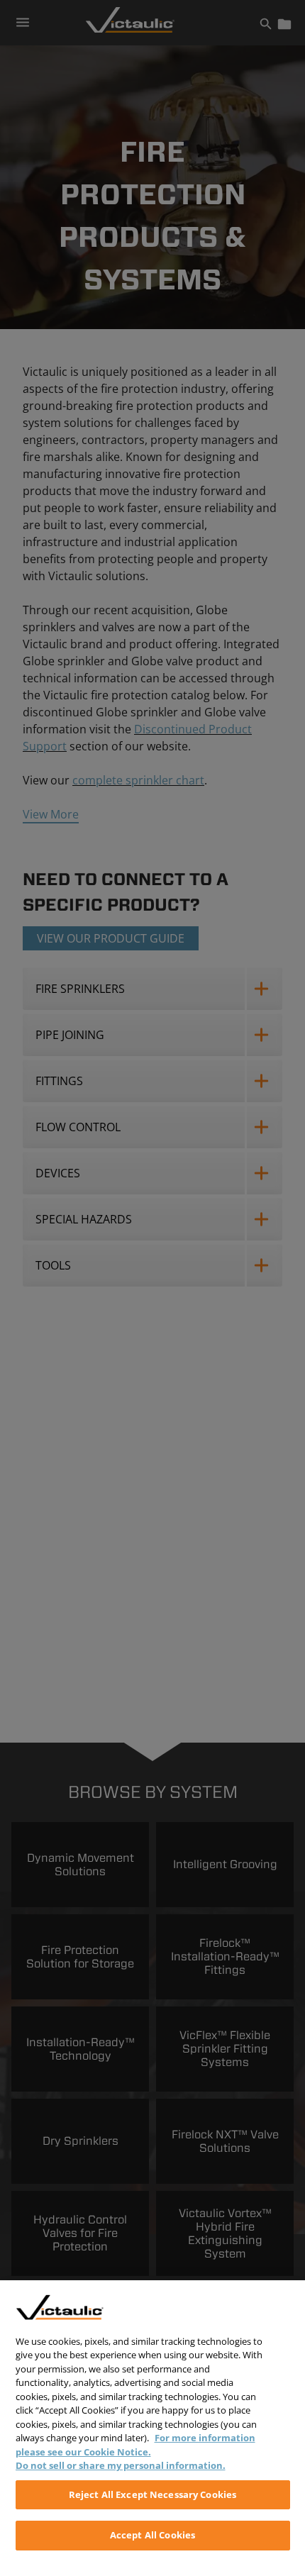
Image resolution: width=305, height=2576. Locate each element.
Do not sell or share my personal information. (121, 2465)
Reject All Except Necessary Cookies (153, 2494)
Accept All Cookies (152, 2535)
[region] (152, 2428)
